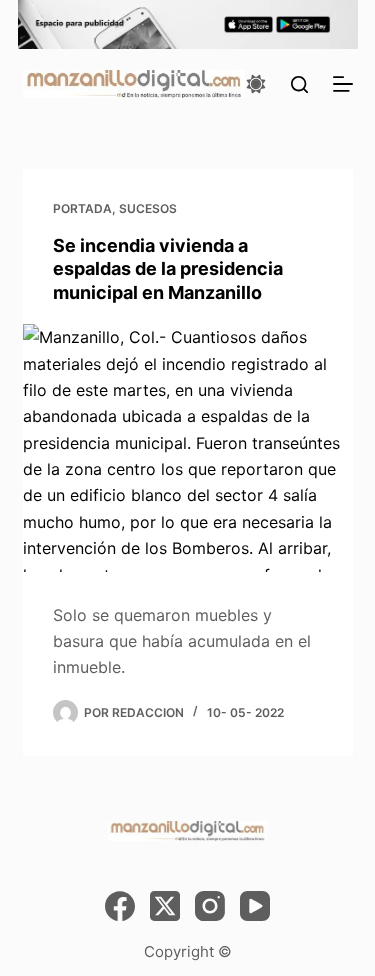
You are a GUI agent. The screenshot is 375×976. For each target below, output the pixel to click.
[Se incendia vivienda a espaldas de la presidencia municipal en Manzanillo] (188, 448)
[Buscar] (299, 84)
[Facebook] (120, 906)
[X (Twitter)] (165, 906)
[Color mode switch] (256, 84)
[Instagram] (210, 906)
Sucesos (148, 208)
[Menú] (343, 84)
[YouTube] (255, 906)
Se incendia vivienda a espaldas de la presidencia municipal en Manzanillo (168, 269)
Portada (82, 208)
